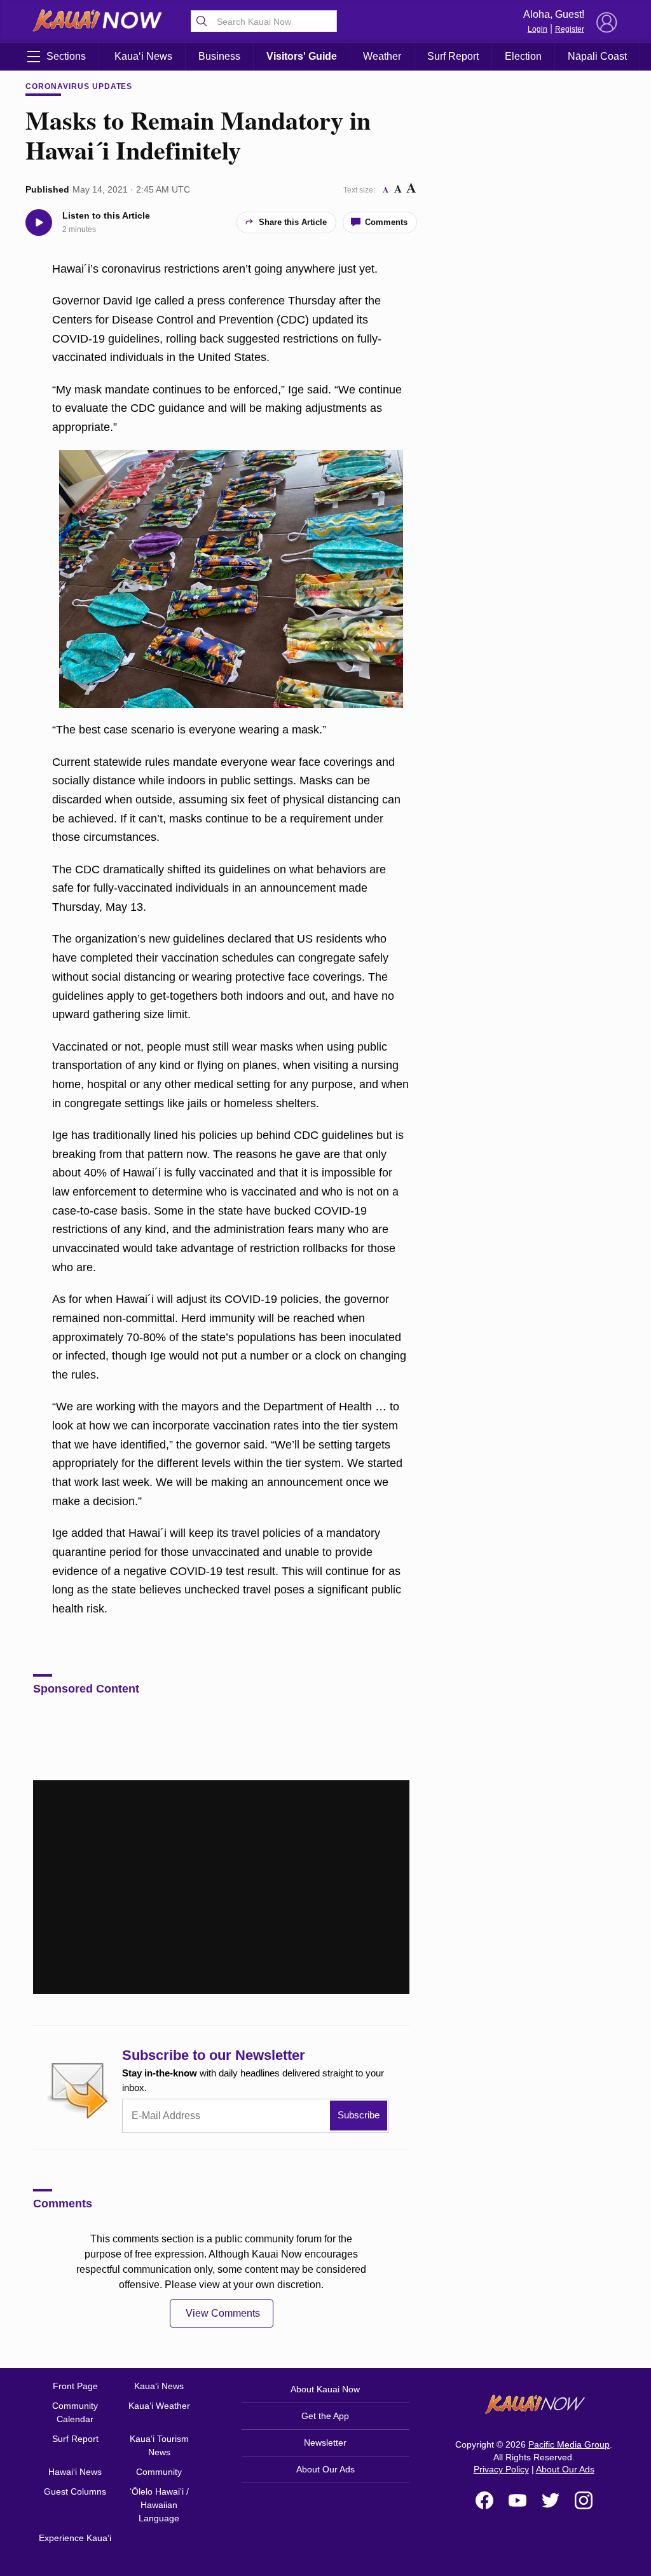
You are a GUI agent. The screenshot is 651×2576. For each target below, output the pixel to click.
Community (159, 2472)
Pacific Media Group (569, 2444)
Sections (66, 56)
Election (523, 56)
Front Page (75, 2386)
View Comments (223, 2313)
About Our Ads (325, 2469)
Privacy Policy (501, 2469)
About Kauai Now (325, 2389)
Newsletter (325, 2443)
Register (570, 29)
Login (538, 29)
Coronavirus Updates (79, 86)
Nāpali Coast (597, 56)
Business (219, 56)
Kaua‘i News (143, 56)
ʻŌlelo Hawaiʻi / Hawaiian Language (159, 2505)
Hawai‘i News (75, 2472)
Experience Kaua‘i (75, 2538)
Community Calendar (75, 2412)
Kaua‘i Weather (159, 2406)
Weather (382, 56)
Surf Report (453, 56)
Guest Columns (75, 2491)
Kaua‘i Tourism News (159, 2445)
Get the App (325, 2416)
